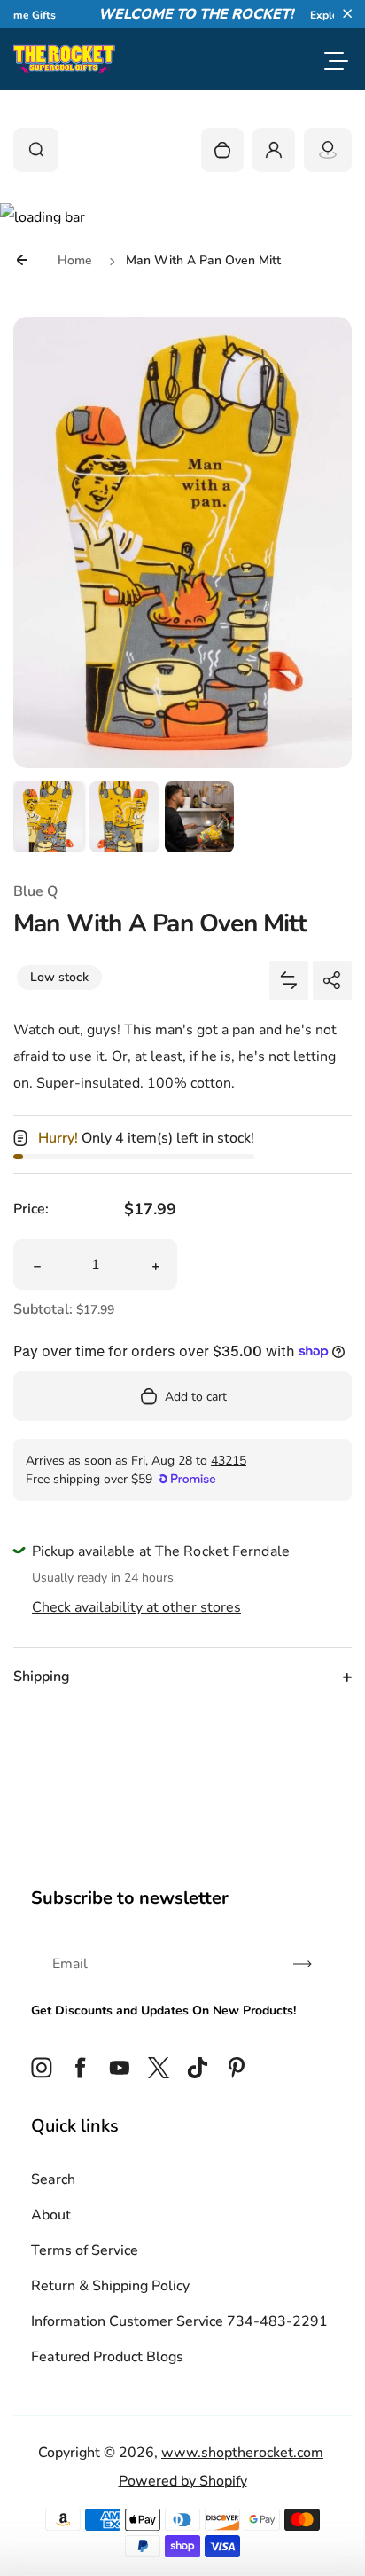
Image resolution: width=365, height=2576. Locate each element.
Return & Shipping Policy (110, 2286)
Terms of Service (85, 2250)
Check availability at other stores (136, 1607)
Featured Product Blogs (107, 2357)
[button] (347, 13)
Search (53, 2179)
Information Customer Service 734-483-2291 (179, 2321)
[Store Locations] (328, 150)
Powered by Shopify (183, 2481)
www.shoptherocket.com (242, 2453)
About (51, 2215)
